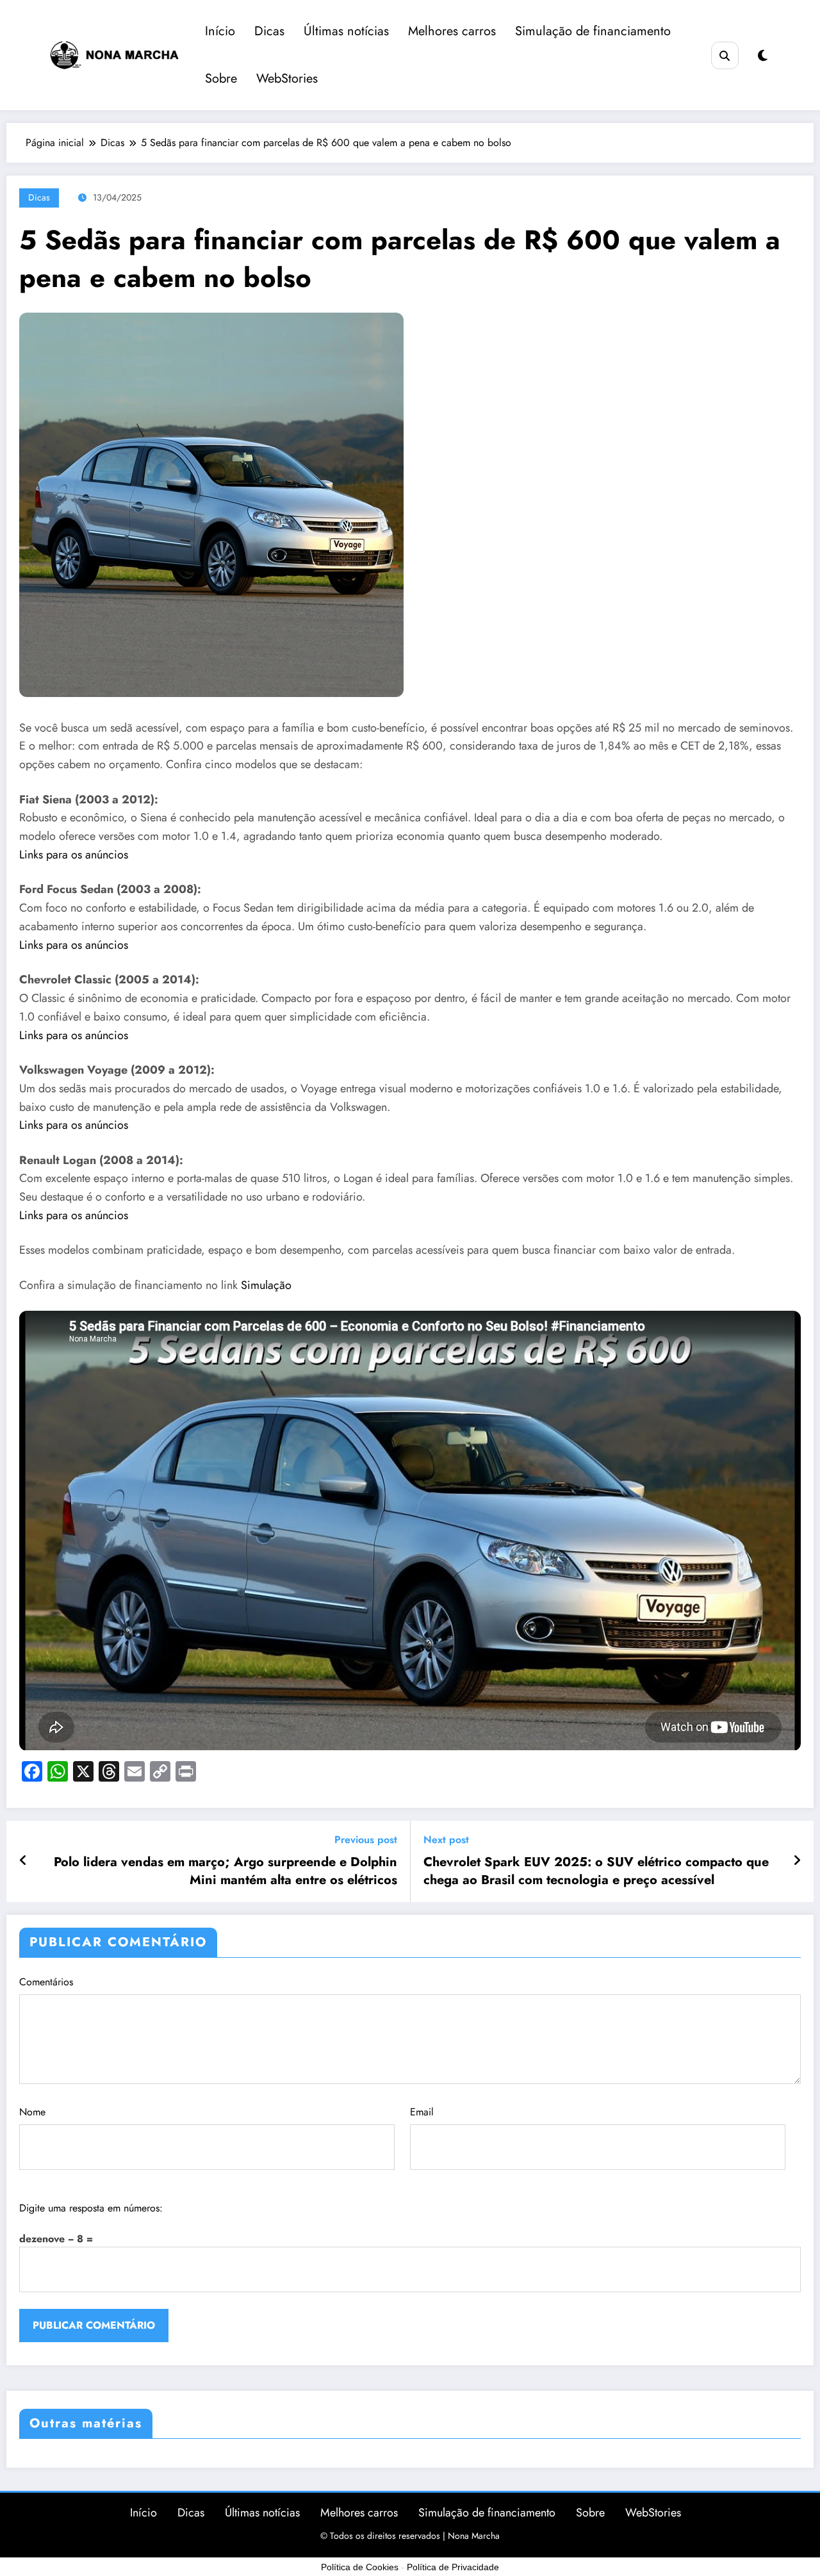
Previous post (366, 1840)
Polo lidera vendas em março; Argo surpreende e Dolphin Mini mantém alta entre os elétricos (225, 1871)
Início (220, 31)
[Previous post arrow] (23, 1861)
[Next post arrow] (797, 1861)
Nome (32, 2112)
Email (422, 2112)
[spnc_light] (763, 56)
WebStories (287, 78)
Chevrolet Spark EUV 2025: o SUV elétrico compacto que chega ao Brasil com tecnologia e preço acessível (596, 1871)
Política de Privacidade (453, 2567)
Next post (446, 1840)
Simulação (266, 1285)
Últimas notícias (346, 31)
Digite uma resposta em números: (91, 2208)
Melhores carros (452, 31)
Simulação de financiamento (593, 31)
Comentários (46, 1982)
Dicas (269, 31)
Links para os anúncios (74, 855)
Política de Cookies (360, 2567)
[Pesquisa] (725, 55)
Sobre (221, 78)
